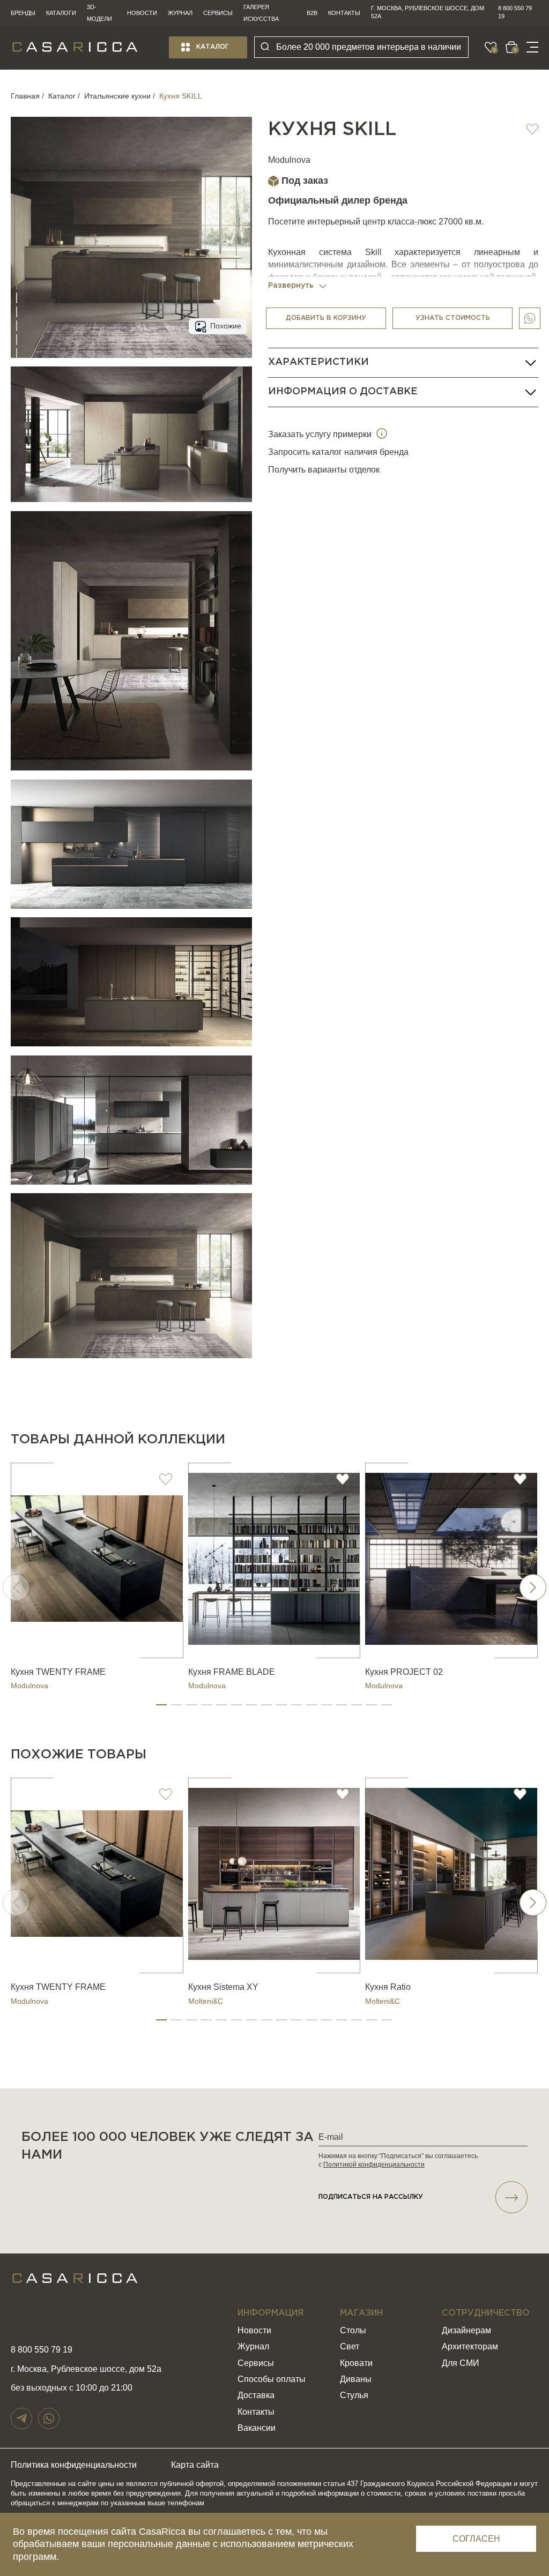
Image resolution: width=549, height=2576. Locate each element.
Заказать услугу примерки (321, 434)
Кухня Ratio (388, 1987)
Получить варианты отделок (324, 470)
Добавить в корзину (326, 318)
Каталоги (61, 13)
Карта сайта (195, 2465)
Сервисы (218, 13)
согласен (476, 2539)
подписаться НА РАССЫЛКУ (371, 2197)
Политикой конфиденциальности (374, 2165)
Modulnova (289, 160)
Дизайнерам (466, 2330)
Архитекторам (470, 2346)
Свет (350, 2346)
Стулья (354, 2395)
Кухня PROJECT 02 (404, 1672)
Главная (25, 96)
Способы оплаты (272, 2379)
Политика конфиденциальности (74, 2465)
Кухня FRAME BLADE (232, 1672)
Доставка (256, 2395)
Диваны (356, 2379)
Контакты (344, 13)
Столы (353, 2330)
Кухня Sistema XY (223, 1987)
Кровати (356, 2363)
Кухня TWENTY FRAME (58, 1672)
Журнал (180, 13)
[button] (161, 1705)
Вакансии (257, 2428)
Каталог (213, 47)
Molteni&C (206, 2001)
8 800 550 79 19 (515, 12)
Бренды (23, 13)
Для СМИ (461, 2363)
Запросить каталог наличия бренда (338, 452)
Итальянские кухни (117, 96)
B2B (312, 13)
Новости (142, 13)
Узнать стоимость (453, 318)
